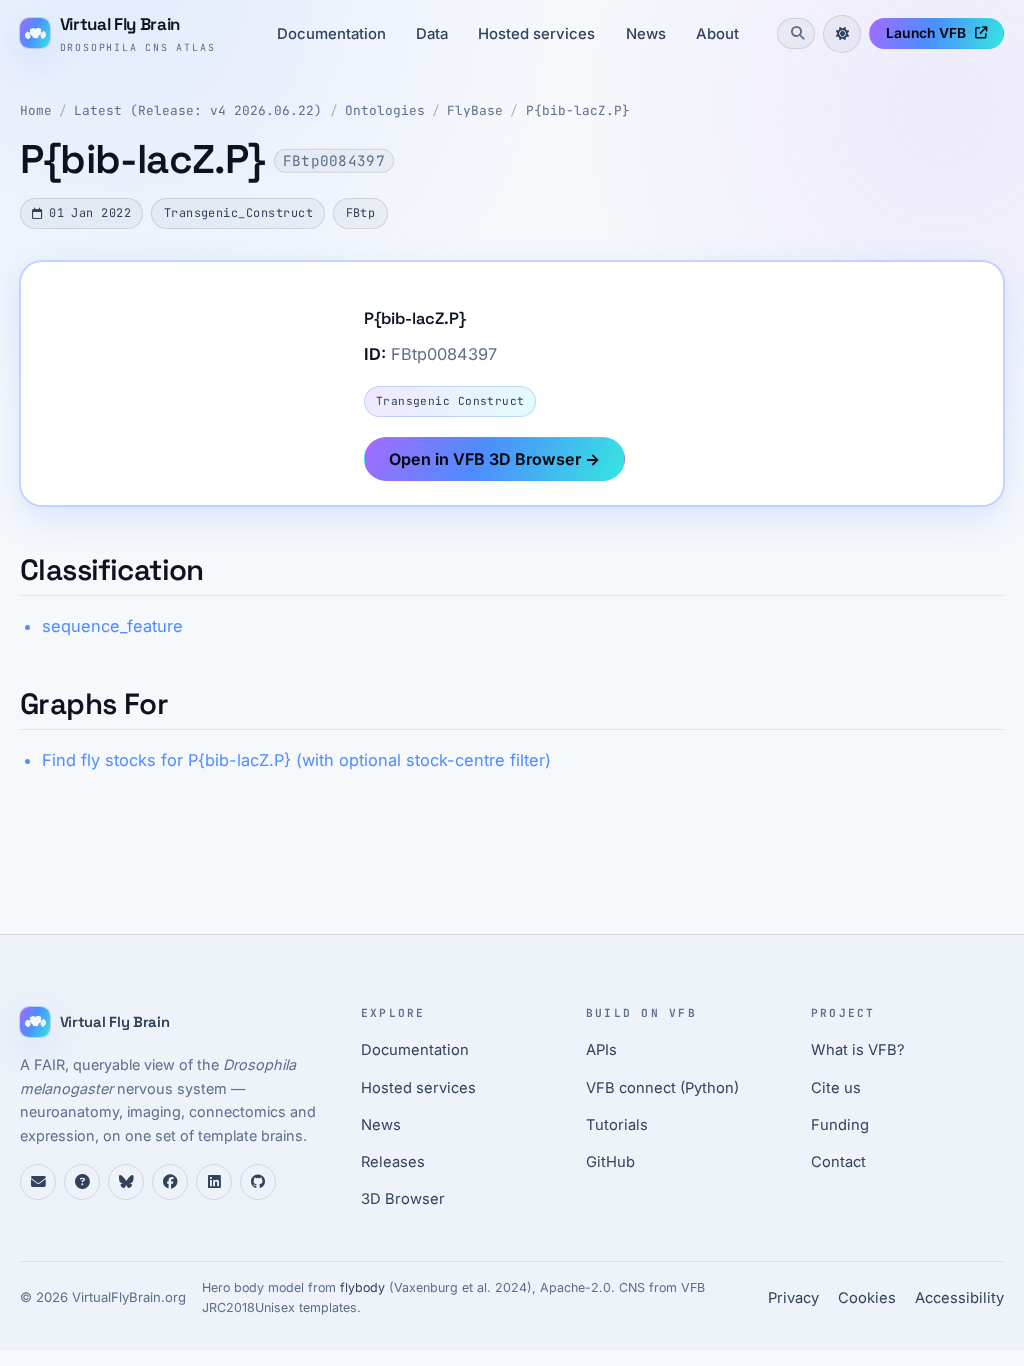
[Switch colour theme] (842, 34)
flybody (362, 1287)
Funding (840, 1125)
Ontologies (385, 110)
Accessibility (959, 1298)
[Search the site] (796, 33)
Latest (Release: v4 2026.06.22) (198, 110)
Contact (838, 1162)
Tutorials (617, 1125)
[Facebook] (170, 1182)
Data (432, 34)
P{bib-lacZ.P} (578, 110)
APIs (601, 1050)
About (717, 34)
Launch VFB (926, 33)
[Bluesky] (126, 1182)
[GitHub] (258, 1182)
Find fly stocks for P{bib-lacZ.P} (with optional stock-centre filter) (296, 760)
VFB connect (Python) (662, 1088)
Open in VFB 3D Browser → (494, 459)
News (646, 34)
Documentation (331, 34)
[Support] (38, 1182)
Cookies (867, 1298)
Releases (393, 1162)
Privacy (793, 1298)
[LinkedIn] (214, 1182)
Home (36, 110)
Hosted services (536, 34)
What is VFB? (858, 1050)
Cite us (836, 1088)
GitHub (610, 1162)
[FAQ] (82, 1182)
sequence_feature (112, 626)
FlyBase (475, 110)
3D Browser (403, 1199)
